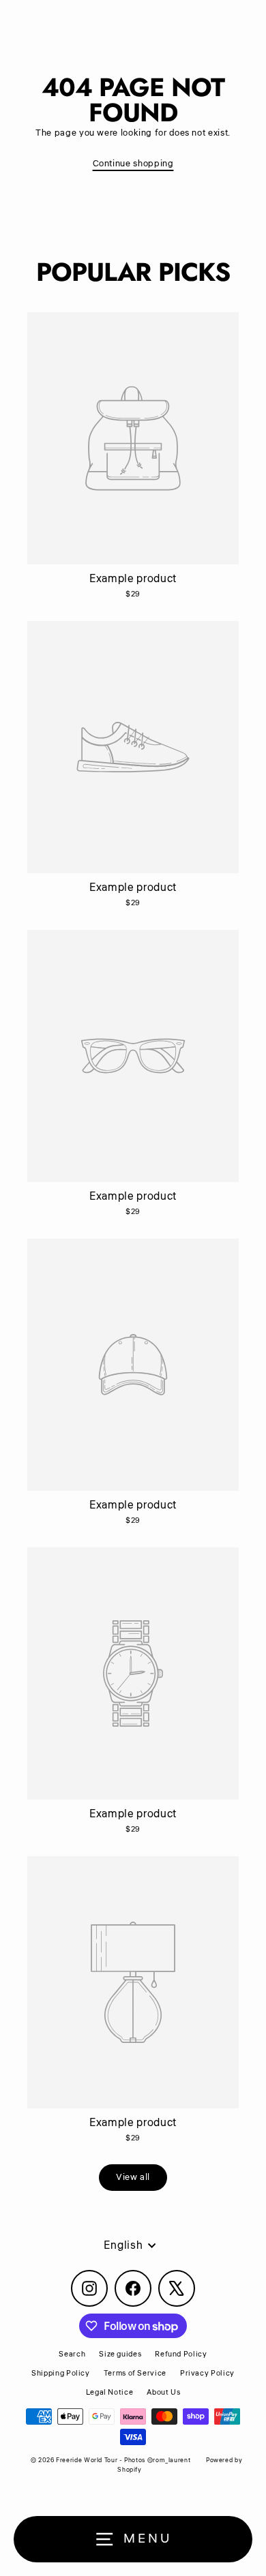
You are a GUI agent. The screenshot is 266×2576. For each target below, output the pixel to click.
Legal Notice (110, 2392)
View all (133, 2177)
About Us (163, 2392)
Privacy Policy (207, 2373)
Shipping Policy (61, 2373)
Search (72, 2354)
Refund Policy (181, 2354)
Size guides (120, 2354)
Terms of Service (135, 2373)
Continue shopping (133, 164)
